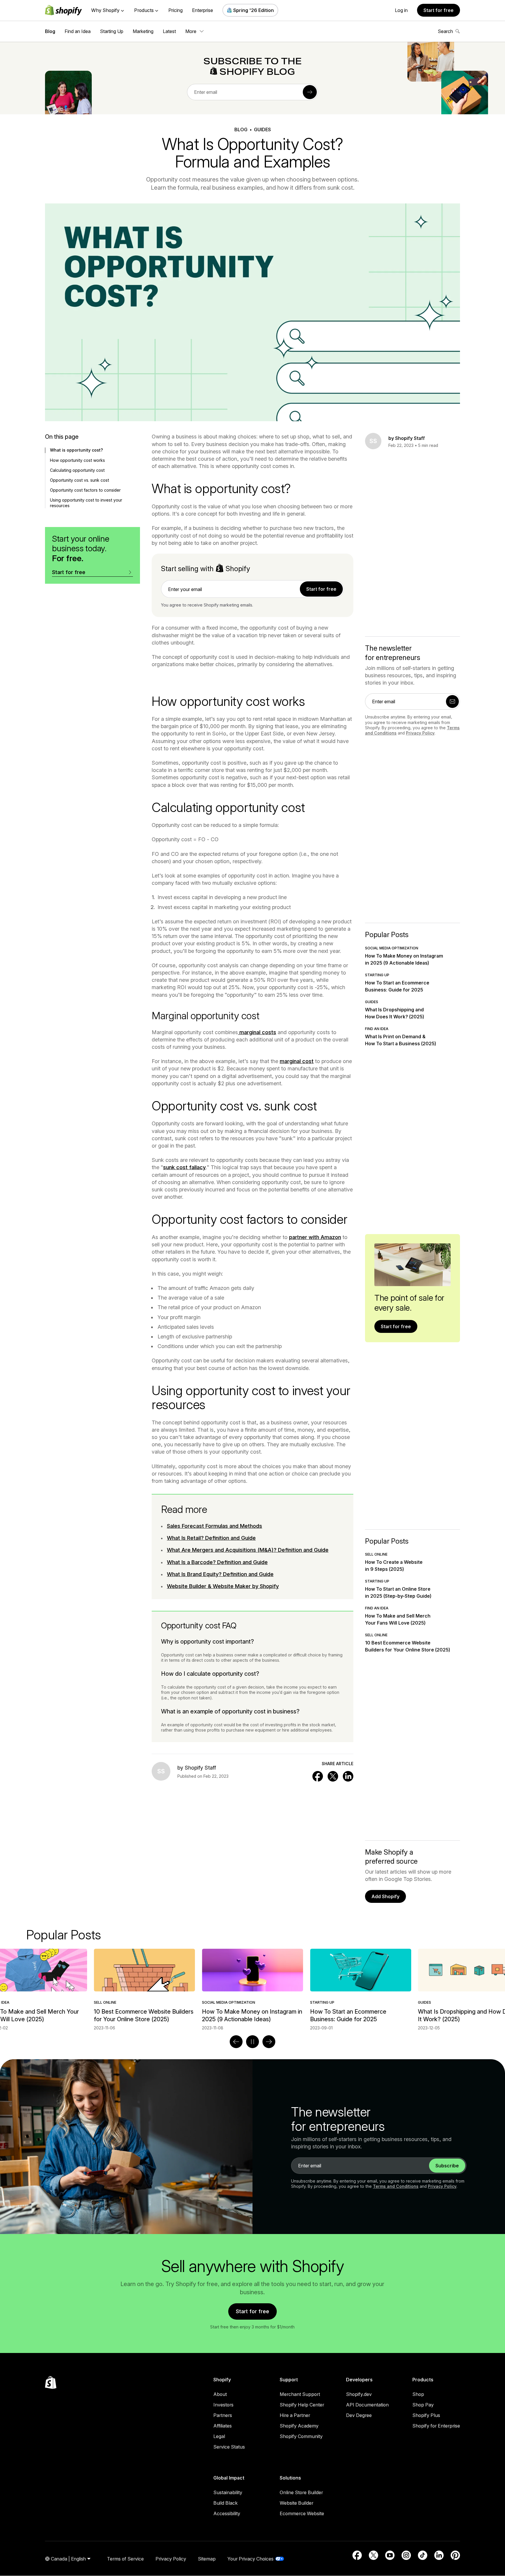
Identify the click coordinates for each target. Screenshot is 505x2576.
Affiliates (223, 2426)
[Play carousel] (252, 2042)
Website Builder (296, 2503)
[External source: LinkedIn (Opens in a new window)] (439, 2555)
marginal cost (297, 1061)
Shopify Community (301, 2436)
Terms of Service (125, 2559)
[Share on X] (333, 1776)
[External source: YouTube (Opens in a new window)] (390, 2555)
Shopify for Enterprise (436, 2426)
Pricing (175, 10)
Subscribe (447, 2166)
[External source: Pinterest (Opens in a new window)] (455, 2555)
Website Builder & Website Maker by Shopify (223, 1586)
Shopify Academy (299, 2426)
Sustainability (228, 2492)
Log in (401, 10)
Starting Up (112, 31)
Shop (418, 2394)
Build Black (225, 2503)
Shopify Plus (426, 2415)
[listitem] (252, 1990)
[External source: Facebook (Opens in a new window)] (357, 2555)
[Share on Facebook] (318, 1776)
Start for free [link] (321, 589)
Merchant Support (300, 2394)
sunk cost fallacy (184, 1167)
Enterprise (203, 10)
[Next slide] (269, 2042)
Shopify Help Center (302, 2405)
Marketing (143, 31)
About (220, 2394)
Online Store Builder (301, 2492)
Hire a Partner (295, 2415)
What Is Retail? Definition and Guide (211, 1538)
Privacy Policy (420, 733)
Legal (219, 2436)
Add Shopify (385, 1896)
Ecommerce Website (302, 2513)
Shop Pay (423, 2405)
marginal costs (257, 1032)
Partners (223, 2415)
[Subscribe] (310, 92)
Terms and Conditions (396, 2186)
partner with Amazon (315, 1237)
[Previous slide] (236, 2042)
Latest (169, 31)
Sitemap (207, 2559)
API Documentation (367, 2405)
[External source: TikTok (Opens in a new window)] (423, 2555)
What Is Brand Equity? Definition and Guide (220, 1574)
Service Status (229, 2447)
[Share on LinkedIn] (348, 1776)
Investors (223, 2405)
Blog (50, 31)
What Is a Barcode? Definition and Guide (217, 1562)
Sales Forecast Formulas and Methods (215, 1526)
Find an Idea (78, 31)
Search (445, 31)
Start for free (439, 10)
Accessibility (227, 2513)
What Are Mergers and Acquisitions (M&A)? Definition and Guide (248, 1550)
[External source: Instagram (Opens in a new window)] (406, 2555)
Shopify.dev (359, 2394)
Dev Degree (359, 2415)
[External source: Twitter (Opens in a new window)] (373, 2555)
